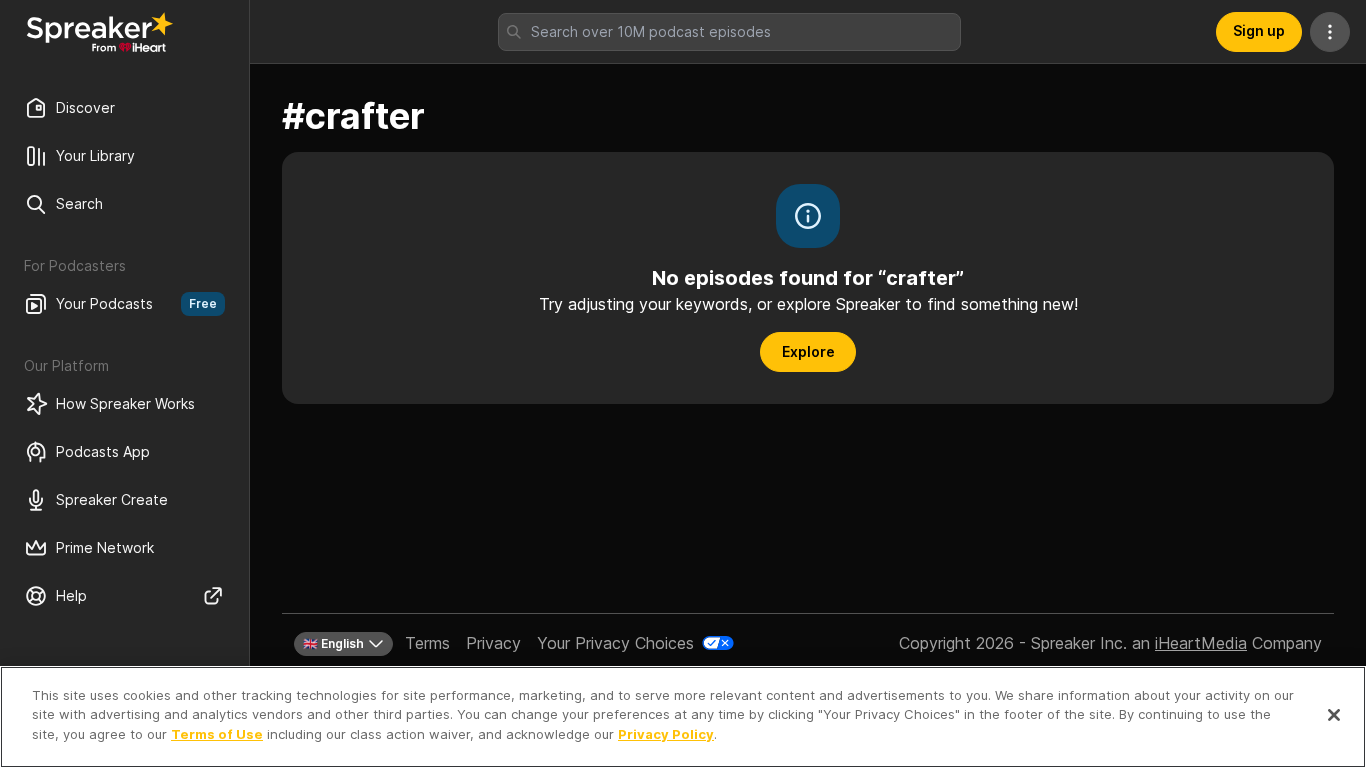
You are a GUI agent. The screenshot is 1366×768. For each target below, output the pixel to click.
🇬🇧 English (333, 643)
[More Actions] (1330, 32)
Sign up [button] (1259, 30)
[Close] (1334, 715)
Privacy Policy (666, 734)
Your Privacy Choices (615, 643)
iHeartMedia (1201, 643)
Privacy (493, 643)
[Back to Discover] (100, 32)
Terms (427, 643)
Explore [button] (808, 351)
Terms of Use (217, 734)
